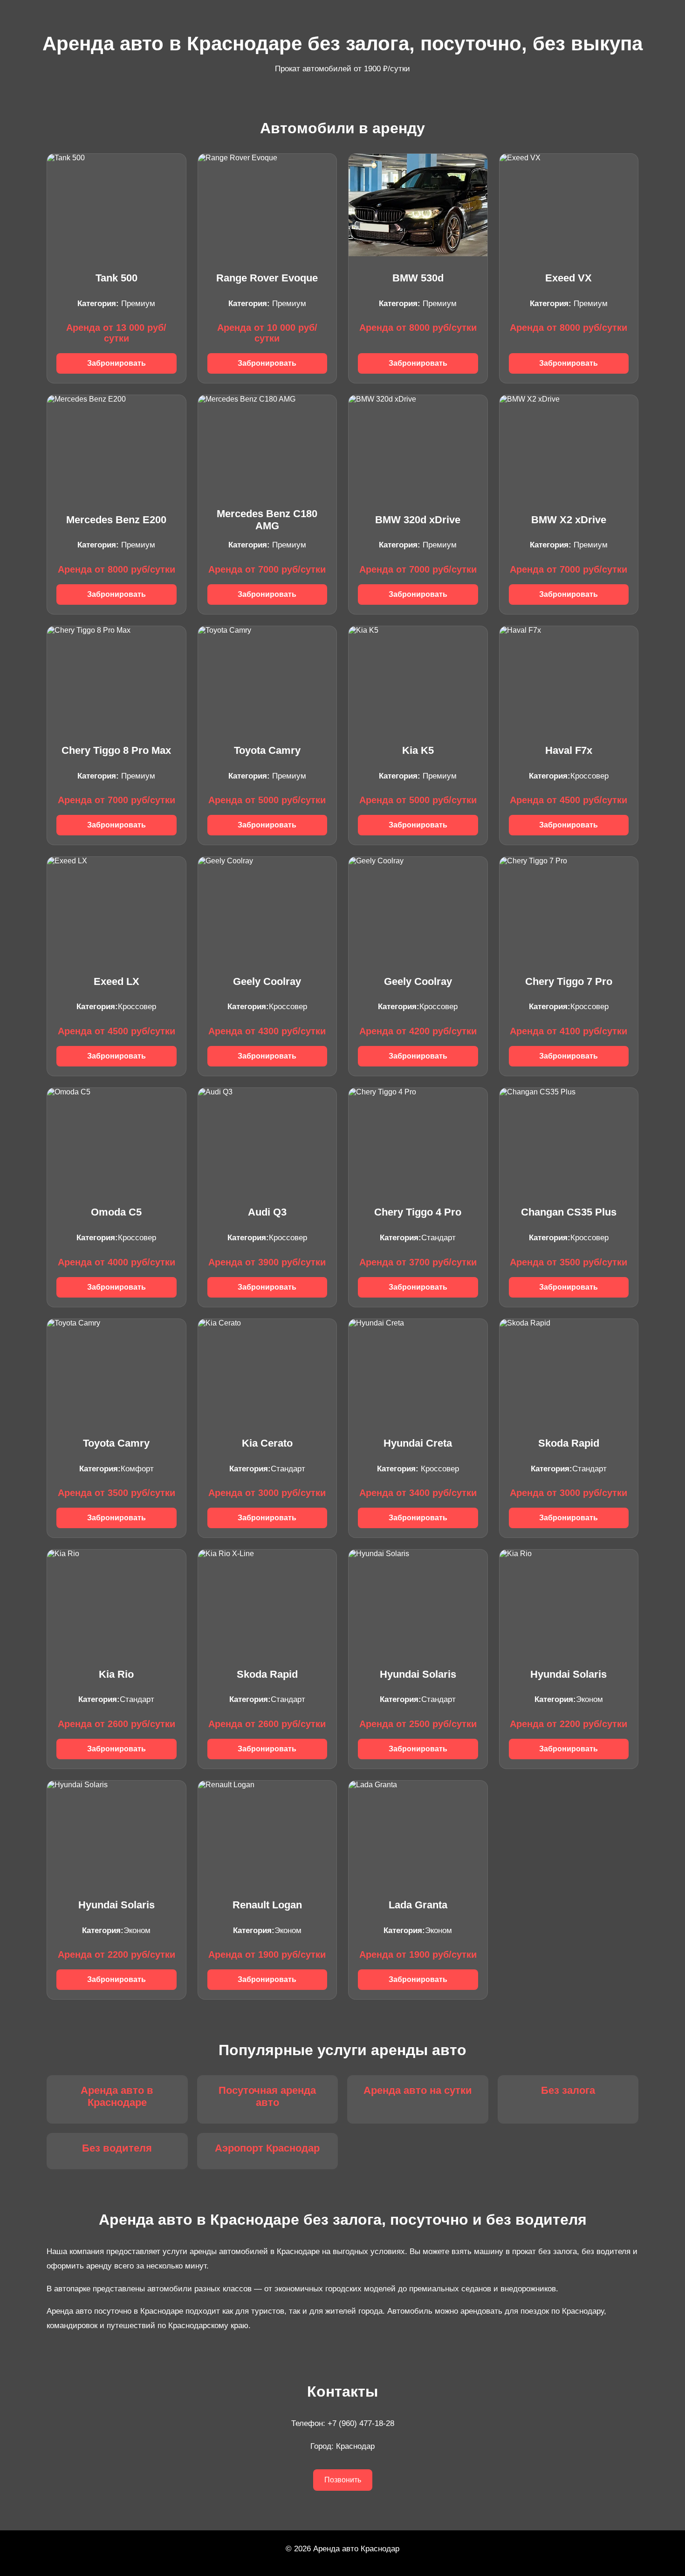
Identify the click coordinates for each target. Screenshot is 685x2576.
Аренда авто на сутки (418, 2090)
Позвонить (343, 2480)
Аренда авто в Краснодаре (117, 2096)
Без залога (568, 2090)
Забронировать (116, 363)
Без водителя (117, 2148)
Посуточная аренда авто (267, 2096)
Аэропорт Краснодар (267, 2148)
